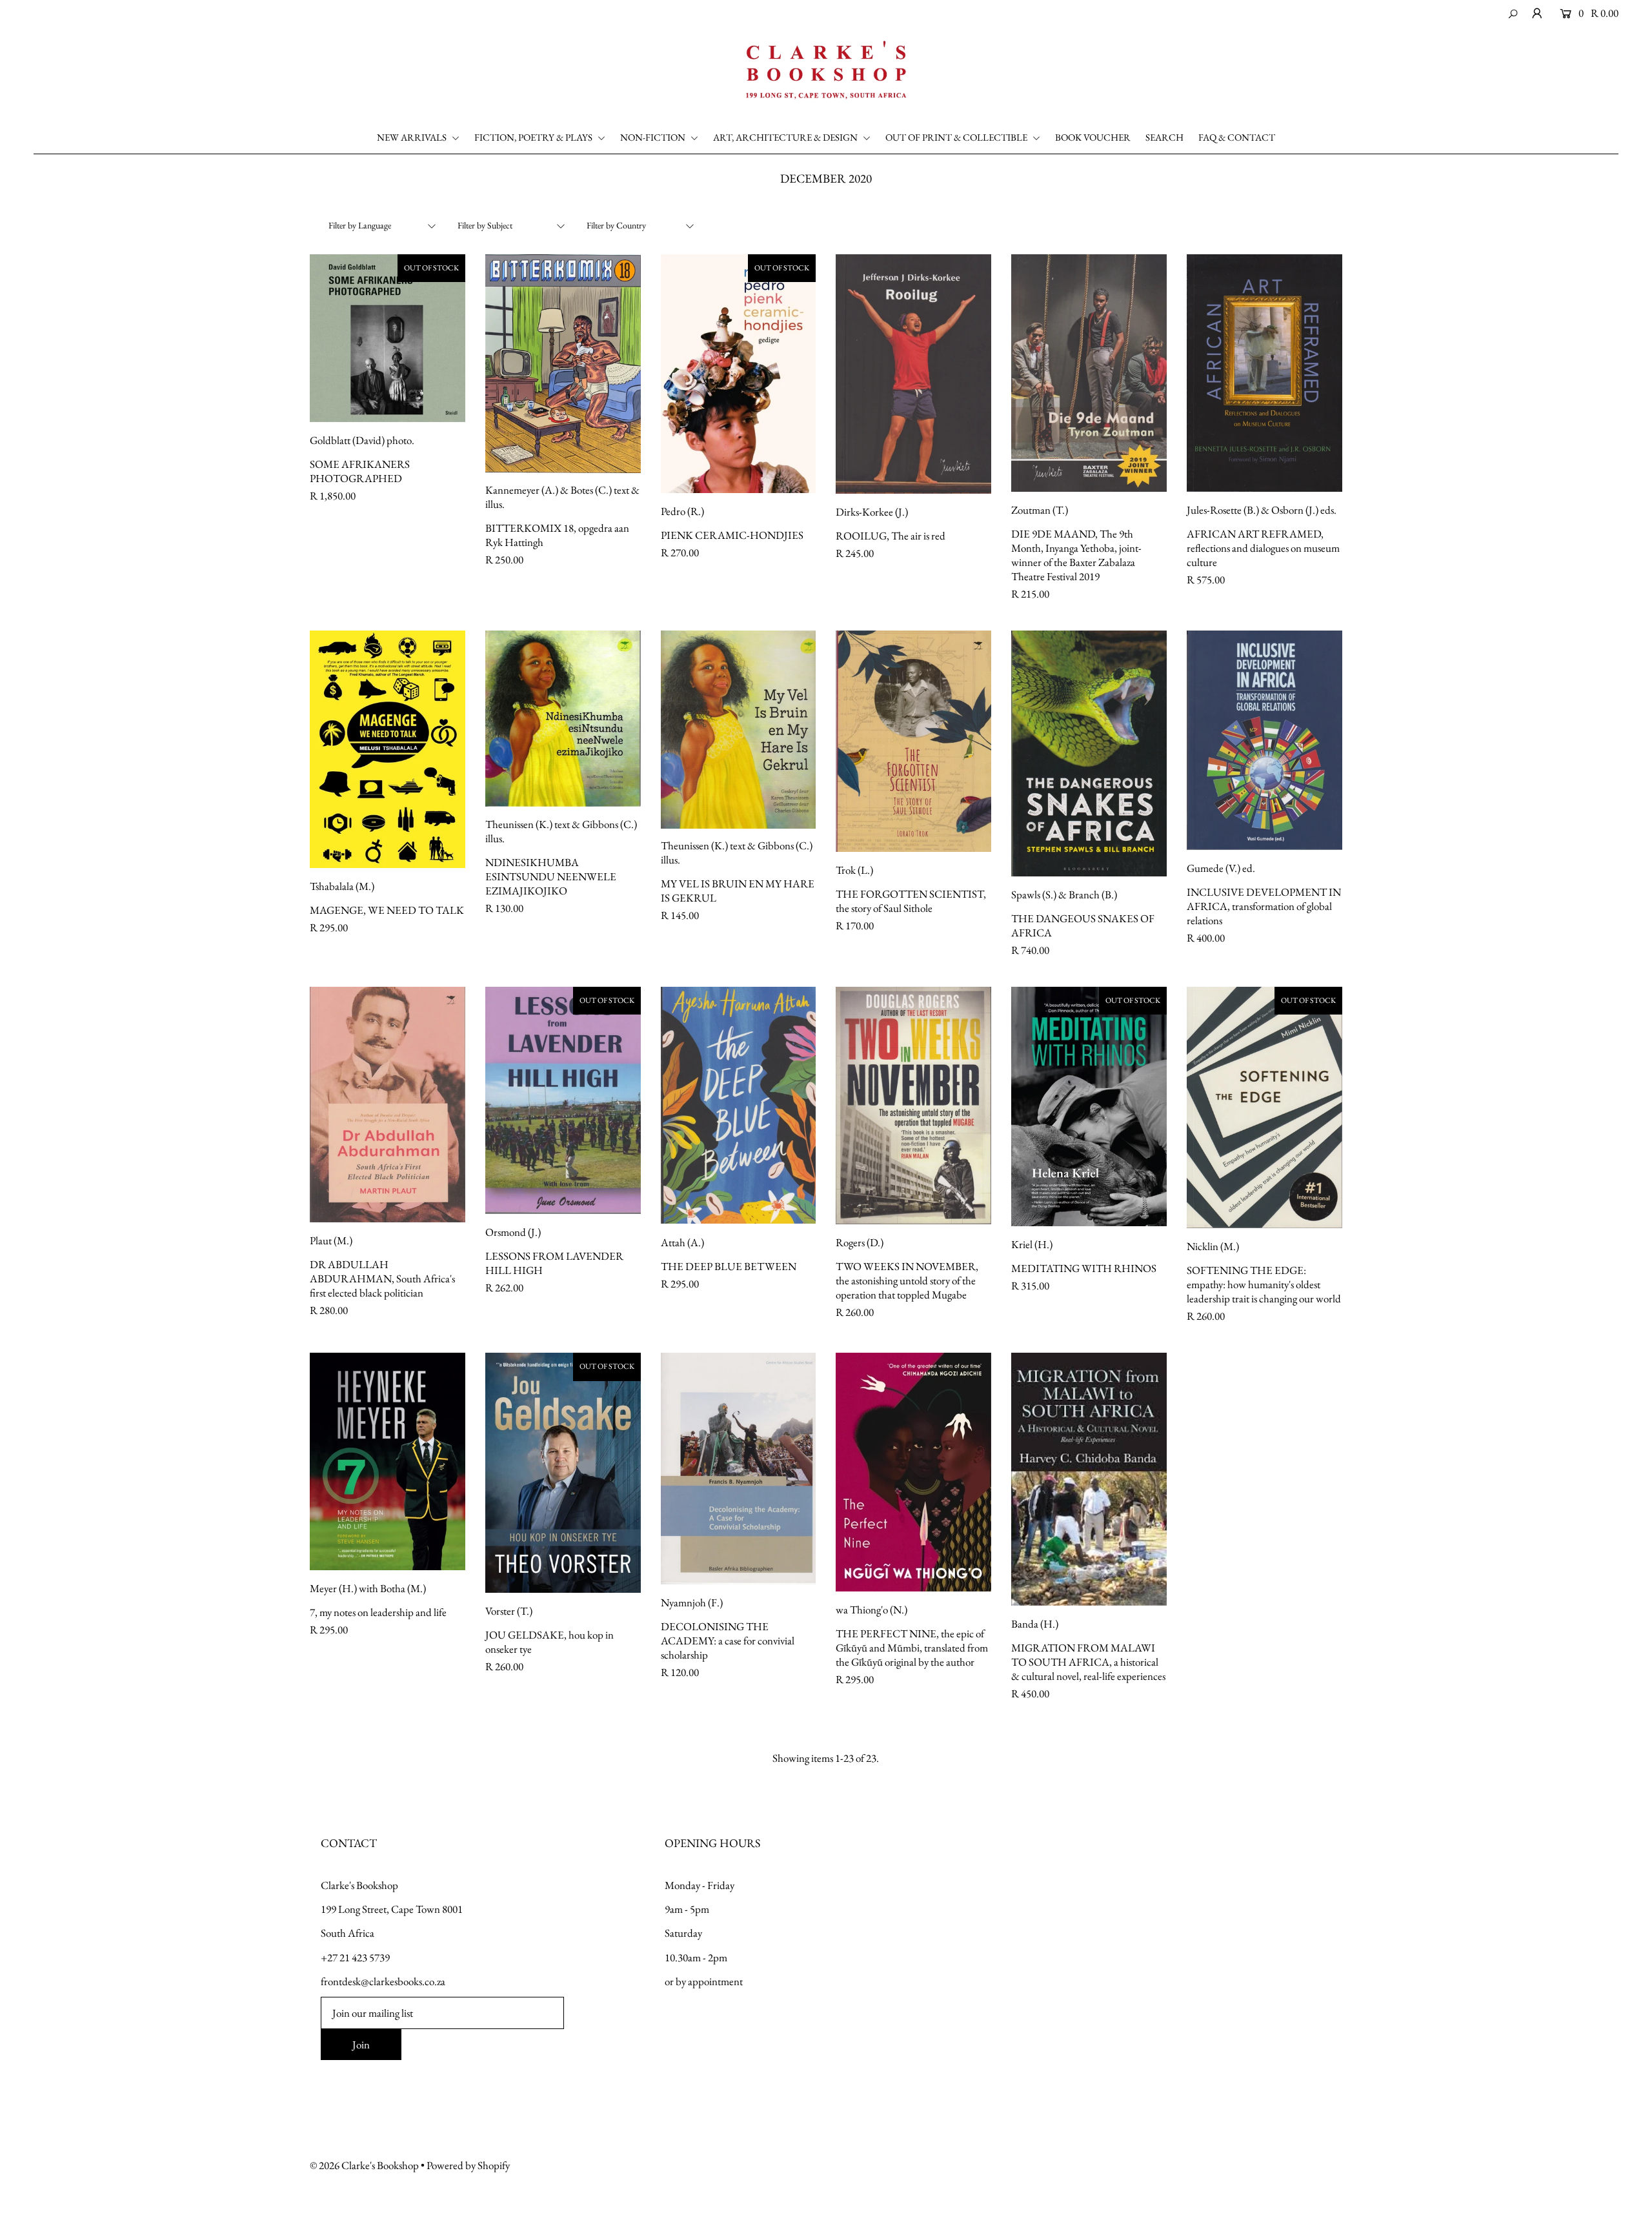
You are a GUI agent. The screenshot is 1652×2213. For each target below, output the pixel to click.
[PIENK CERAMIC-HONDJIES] (739, 374)
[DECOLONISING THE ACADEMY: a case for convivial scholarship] (739, 1469)
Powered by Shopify (468, 2165)
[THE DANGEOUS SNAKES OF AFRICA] (1089, 753)
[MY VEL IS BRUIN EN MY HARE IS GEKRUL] (739, 730)
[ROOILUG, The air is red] (913, 374)
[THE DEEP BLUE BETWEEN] (739, 1105)
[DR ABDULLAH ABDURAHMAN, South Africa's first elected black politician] (388, 1105)
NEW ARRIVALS (413, 137)
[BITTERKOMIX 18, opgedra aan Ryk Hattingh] (563, 364)
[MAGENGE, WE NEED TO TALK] (388, 749)
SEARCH (1164, 137)
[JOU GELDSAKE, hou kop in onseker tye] (563, 1472)
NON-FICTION (654, 137)
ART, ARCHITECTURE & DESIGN (786, 137)
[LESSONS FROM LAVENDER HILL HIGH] (563, 1100)
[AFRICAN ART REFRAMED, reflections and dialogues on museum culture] (1264, 373)
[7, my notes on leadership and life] (388, 1461)
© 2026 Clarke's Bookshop (364, 2165)
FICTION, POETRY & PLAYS (534, 137)
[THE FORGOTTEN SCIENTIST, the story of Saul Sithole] (913, 741)
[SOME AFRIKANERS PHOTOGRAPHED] (388, 338)
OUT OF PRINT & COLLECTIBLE (957, 137)
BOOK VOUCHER (1093, 137)
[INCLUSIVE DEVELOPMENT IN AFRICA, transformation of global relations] (1264, 740)
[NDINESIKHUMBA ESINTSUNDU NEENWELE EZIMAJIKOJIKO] (563, 719)
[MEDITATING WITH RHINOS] (1089, 1106)
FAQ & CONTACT (1237, 137)
